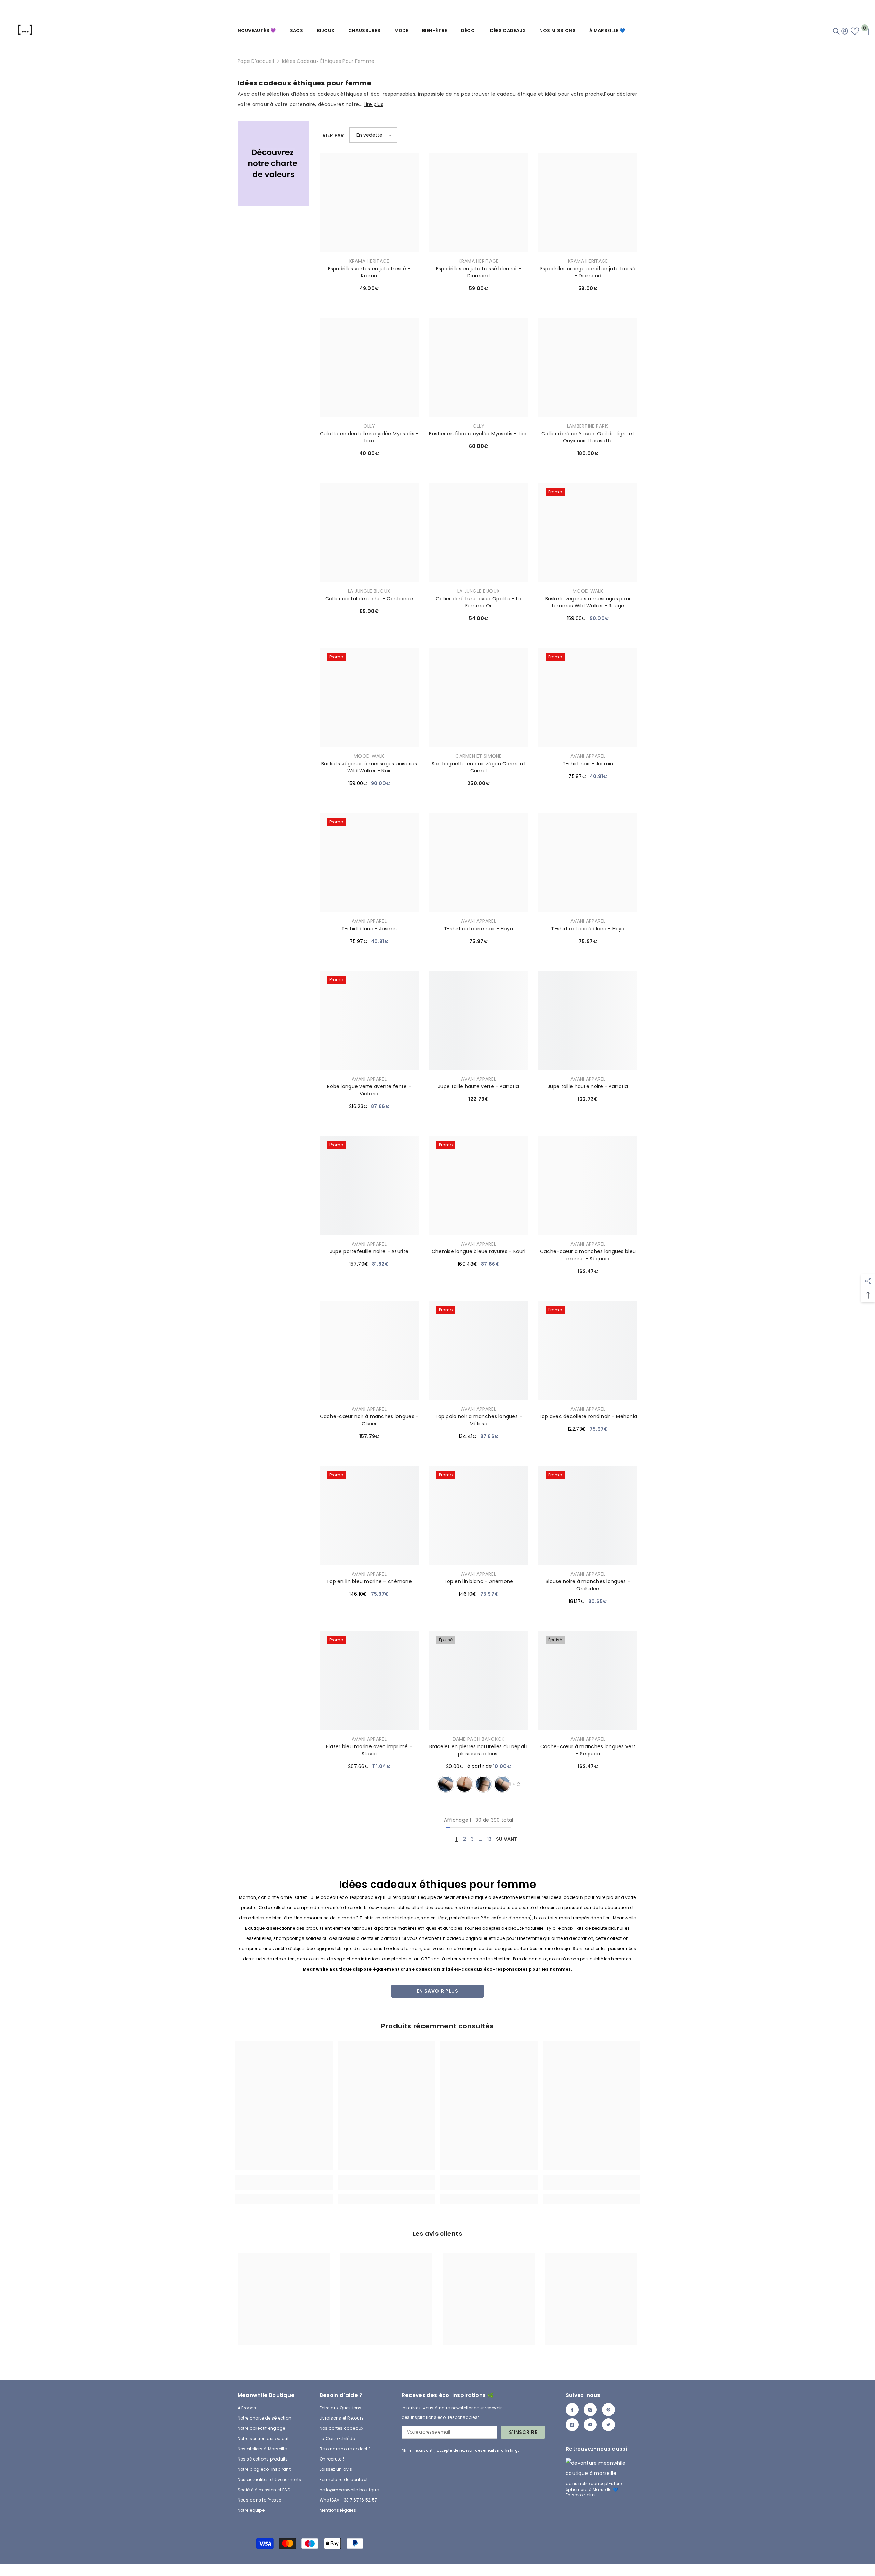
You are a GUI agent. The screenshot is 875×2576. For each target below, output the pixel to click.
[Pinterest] (608, 2410)
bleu (446, 1784)
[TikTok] (572, 2425)
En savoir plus (437, 1991)
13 (490, 1839)
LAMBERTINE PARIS (588, 426)
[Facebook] (572, 2410)
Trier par (332, 135)
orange (465, 1784)
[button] (373, 135)
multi (483, 1784)
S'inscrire (523, 2432)
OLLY (369, 426)
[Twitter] (608, 2425)
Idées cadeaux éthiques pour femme (328, 61)
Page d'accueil (256, 61)
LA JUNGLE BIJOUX (369, 591)
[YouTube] (590, 2425)
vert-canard (502, 1784)
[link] (273, 163)
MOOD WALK (588, 591)
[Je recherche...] (836, 31)
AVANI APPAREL (588, 756)
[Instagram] (590, 2410)
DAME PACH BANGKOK (479, 1739)
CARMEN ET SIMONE (478, 756)
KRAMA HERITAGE (369, 261)
